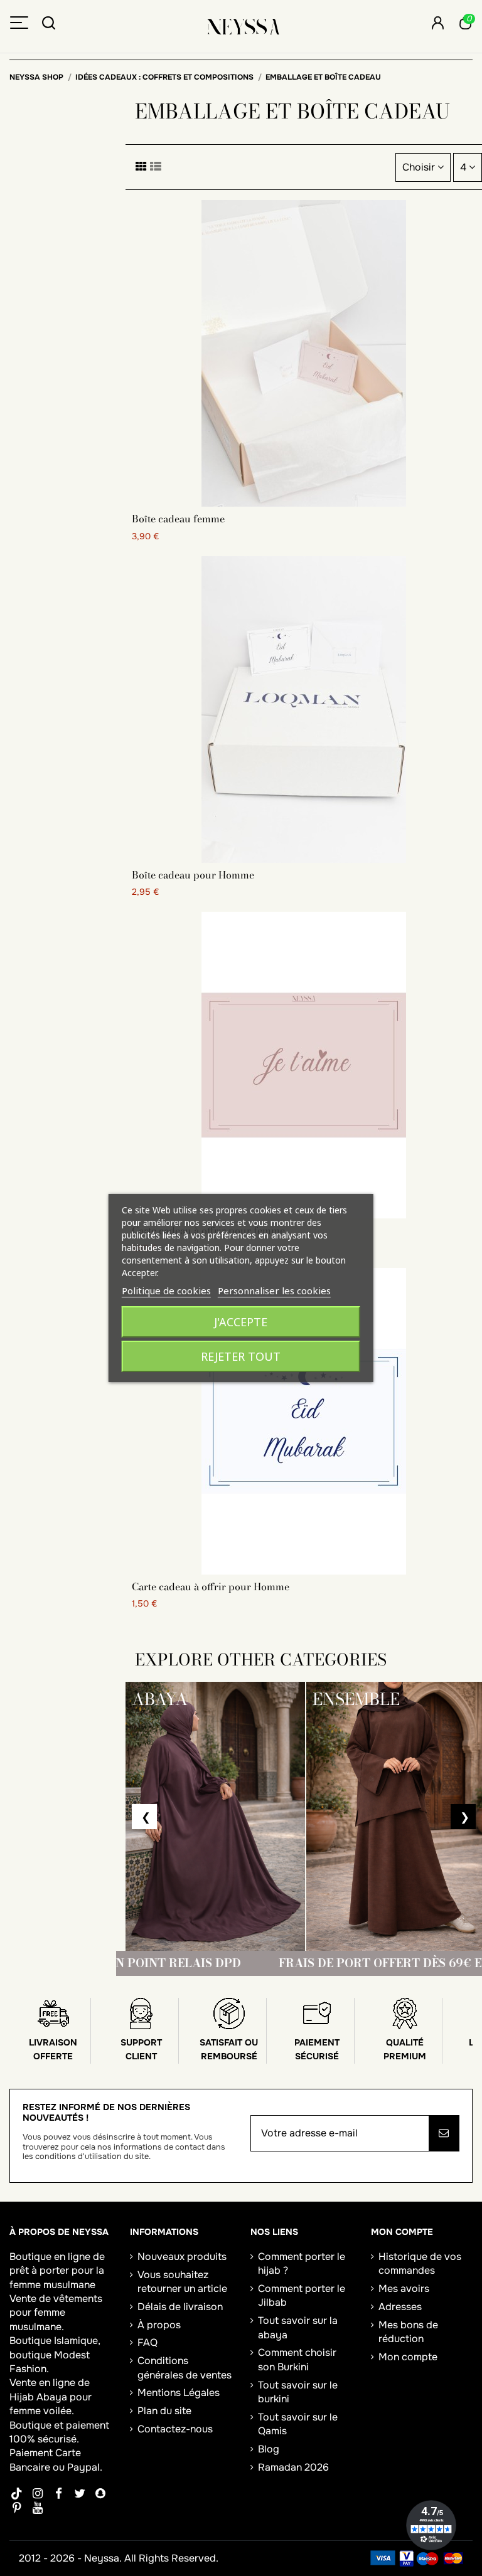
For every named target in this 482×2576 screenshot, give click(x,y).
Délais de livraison (180, 2307)
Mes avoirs (404, 2288)
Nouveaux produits (182, 2257)
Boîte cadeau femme (178, 519)
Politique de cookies (166, 1291)
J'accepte (241, 1322)
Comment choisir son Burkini (297, 2359)
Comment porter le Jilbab (302, 2295)
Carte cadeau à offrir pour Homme (211, 1586)
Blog (269, 2449)
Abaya (52, 2397)
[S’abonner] (444, 2133)
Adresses (400, 2307)
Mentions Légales (179, 2393)
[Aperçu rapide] (304, 502)
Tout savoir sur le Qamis (298, 2424)
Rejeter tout (241, 1356)
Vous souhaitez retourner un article (182, 2282)
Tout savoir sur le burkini (298, 2392)
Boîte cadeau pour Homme (193, 875)
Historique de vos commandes (420, 2263)
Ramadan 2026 (293, 2467)
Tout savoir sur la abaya (298, 2327)
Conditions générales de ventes (185, 2367)
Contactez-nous (175, 2429)
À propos (159, 2325)
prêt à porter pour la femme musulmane (57, 2277)
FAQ (147, 2342)
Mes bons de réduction (408, 2332)
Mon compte (408, 2357)
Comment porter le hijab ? (302, 2263)
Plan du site (164, 2411)
